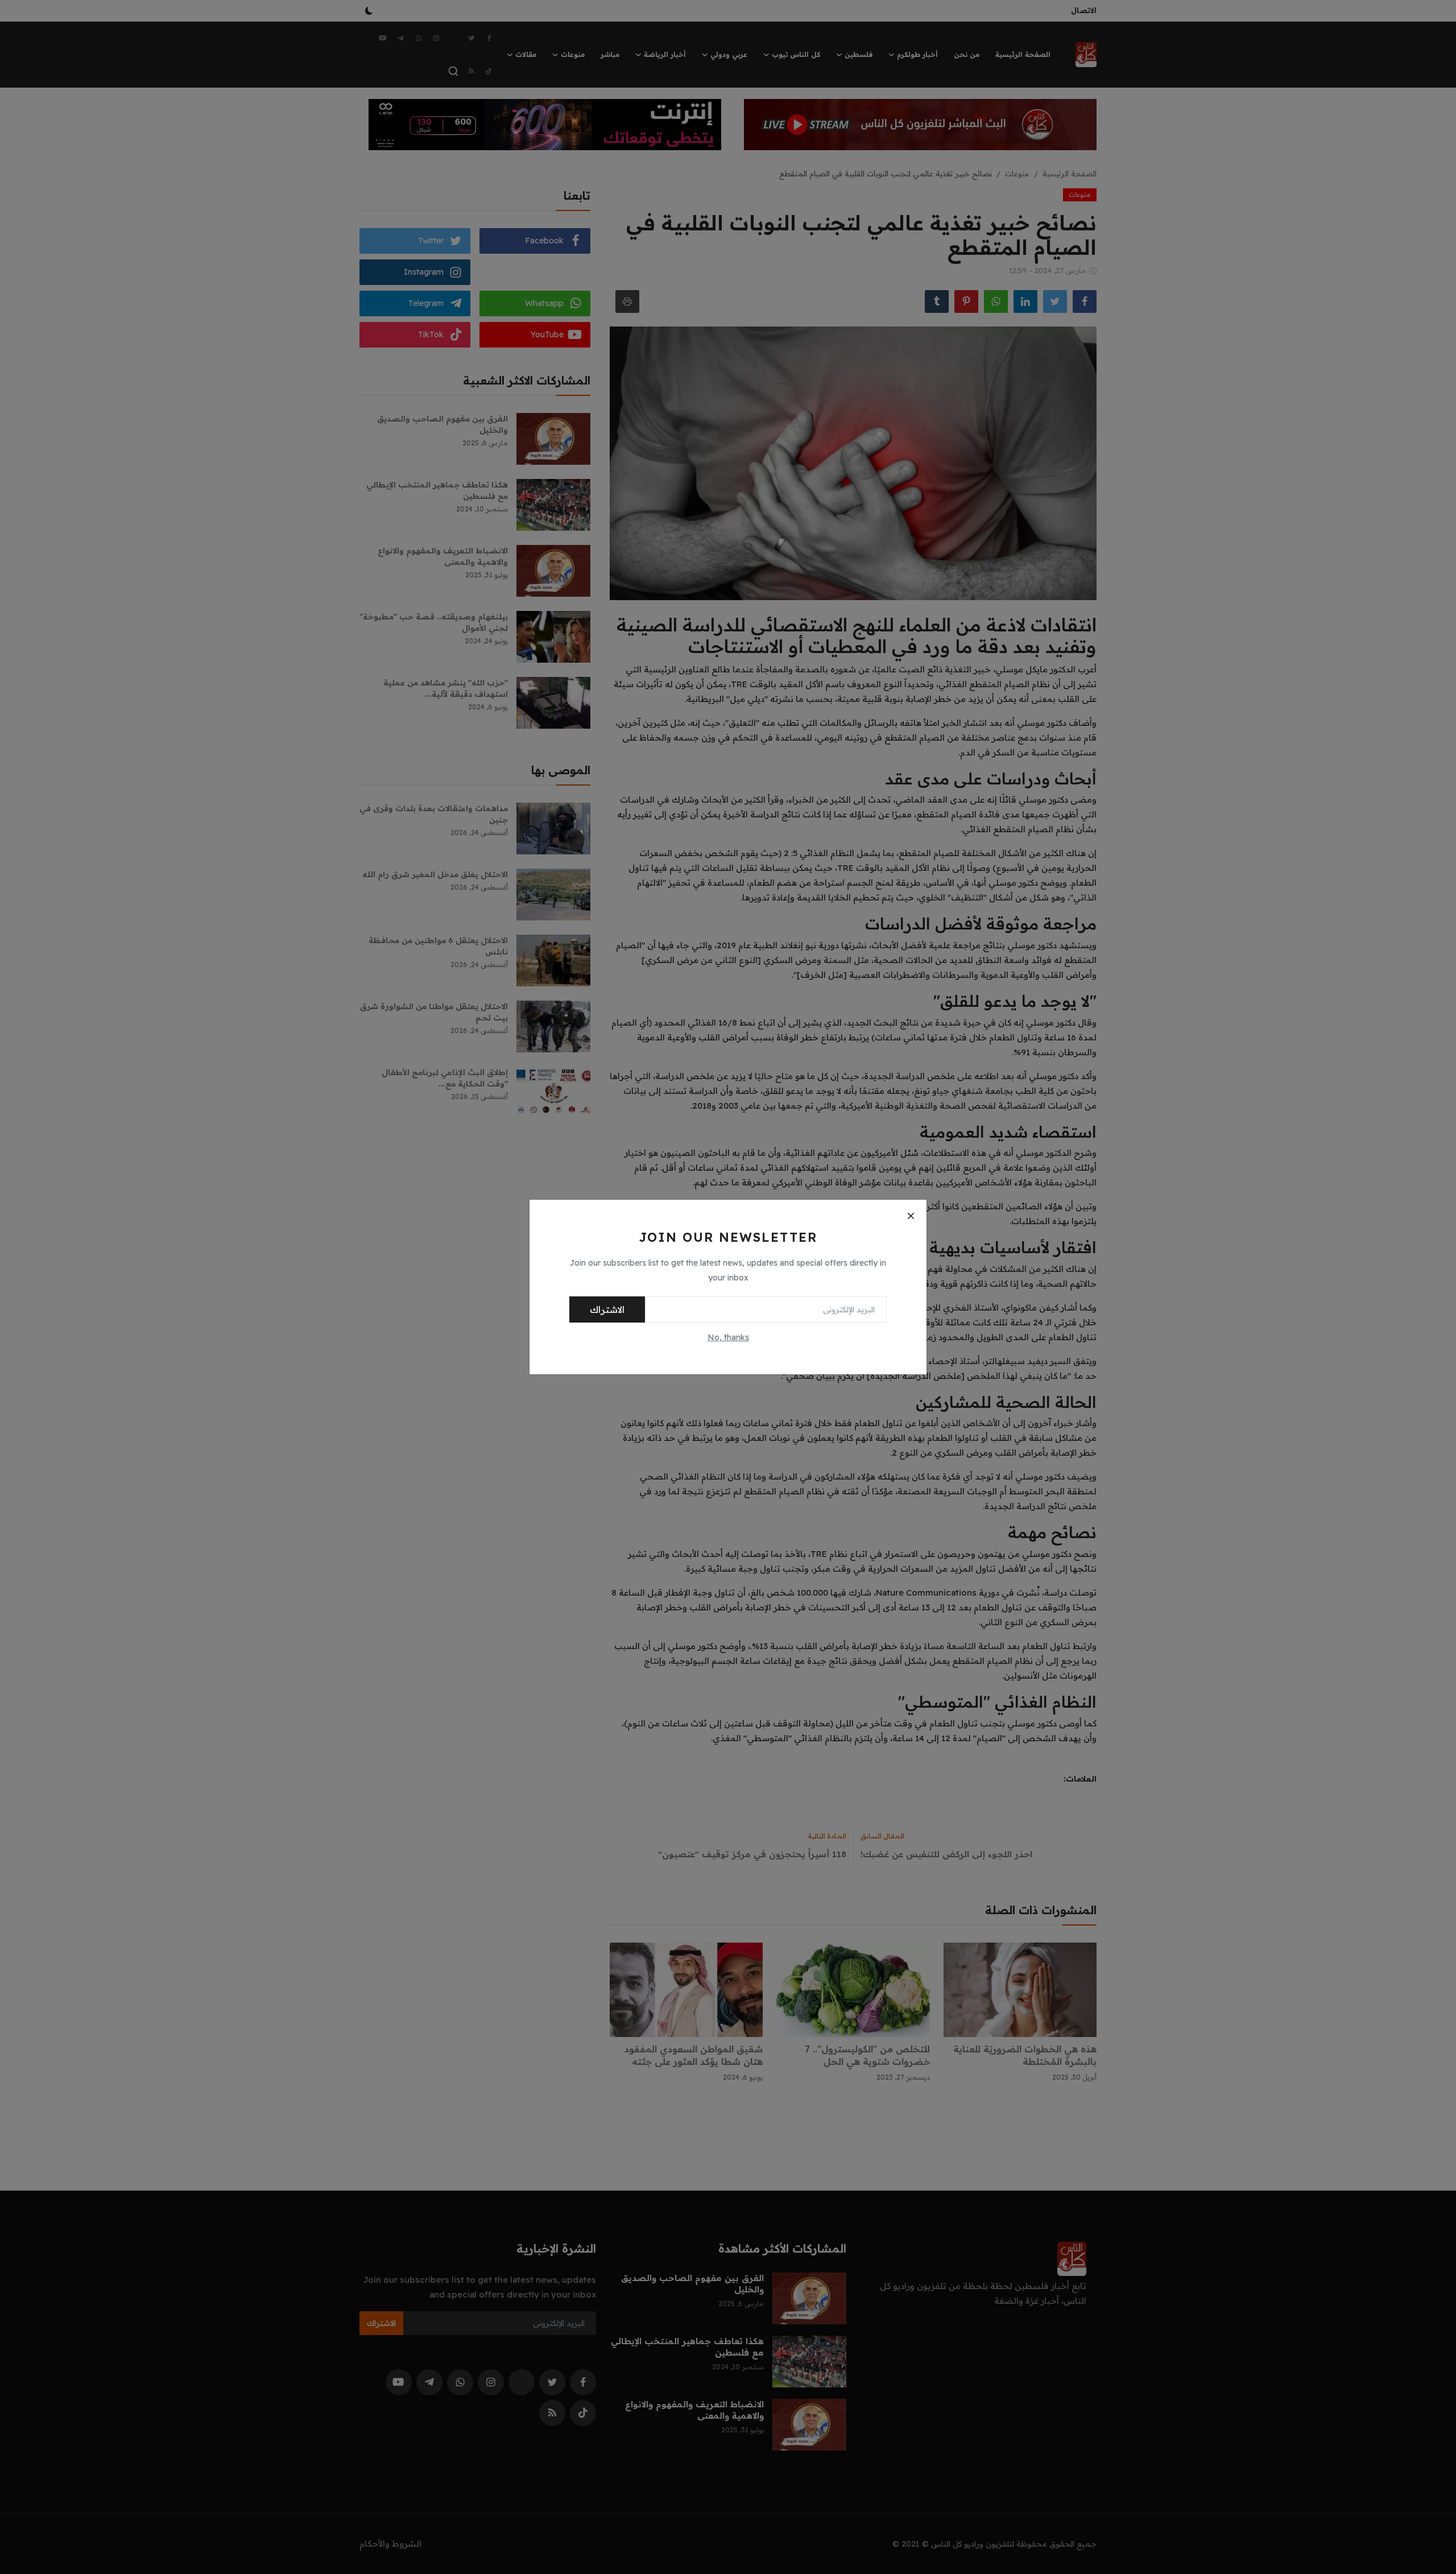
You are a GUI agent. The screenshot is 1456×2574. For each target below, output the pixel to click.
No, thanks (728, 1337)
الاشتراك (607, 1309)
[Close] (911, 1216)
